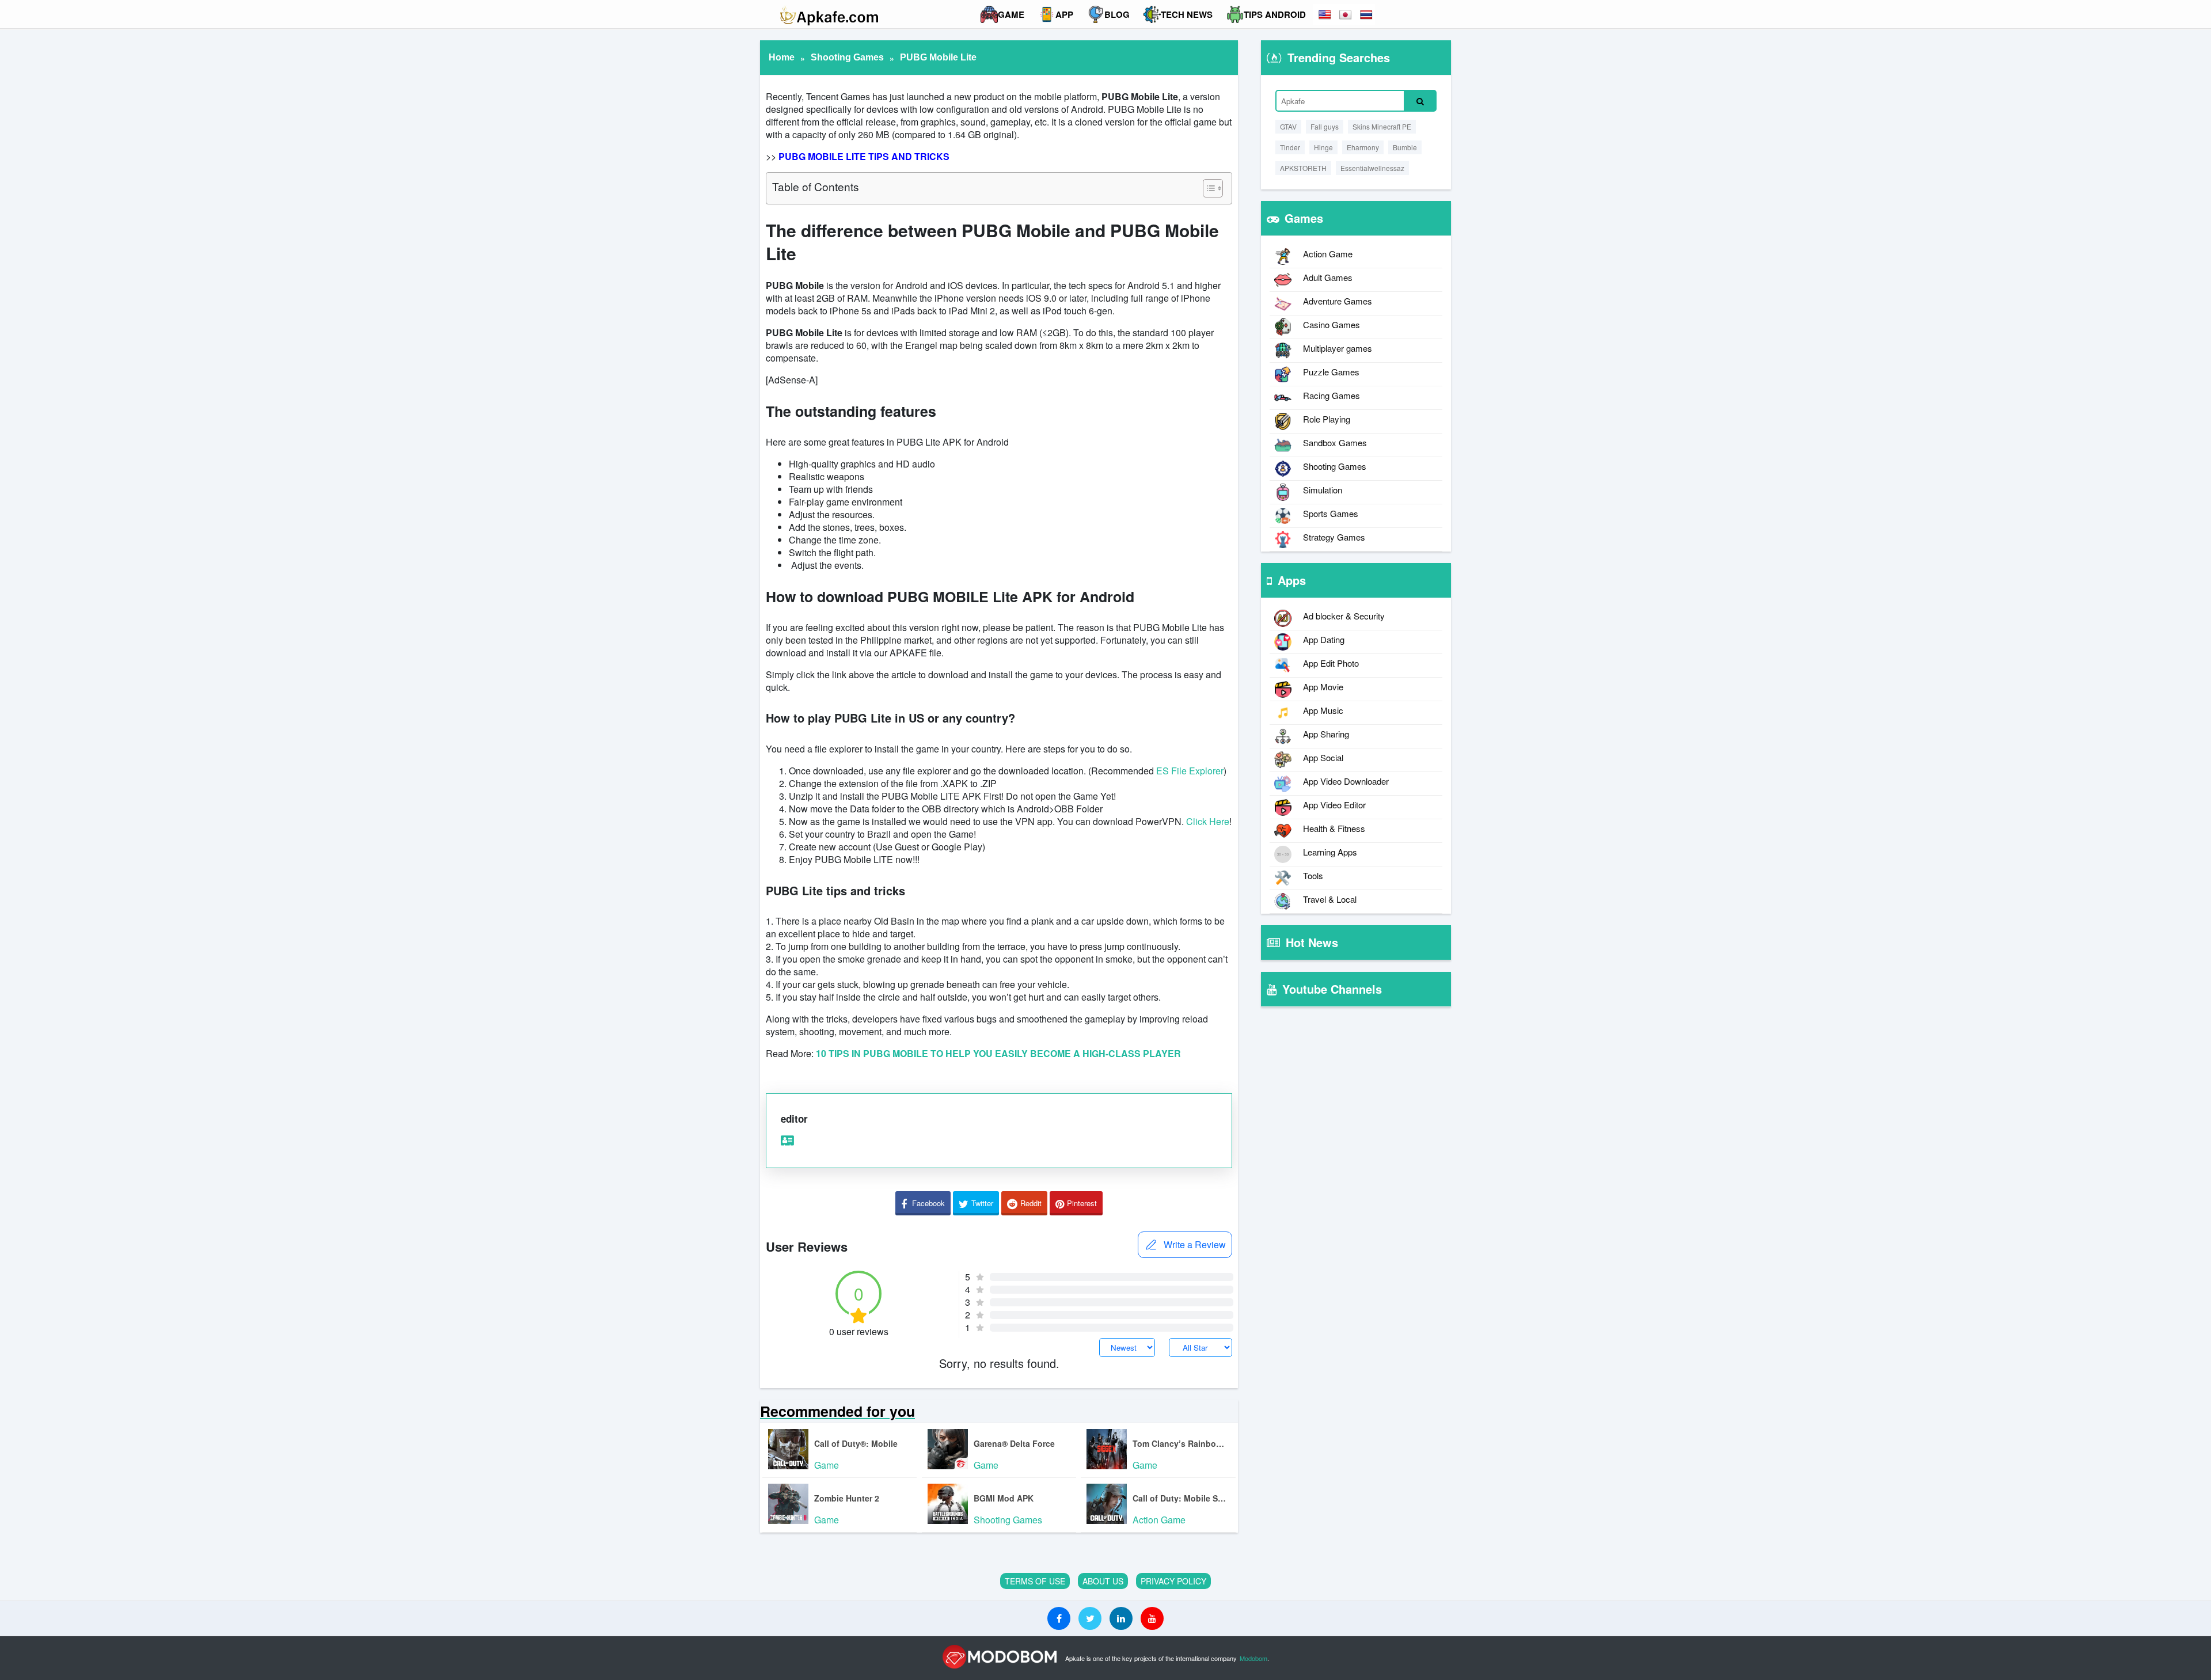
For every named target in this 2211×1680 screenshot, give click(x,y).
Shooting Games (847, 57)
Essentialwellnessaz (1372, 168)
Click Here (1208, 821)
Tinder (1290, 147)
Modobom (1253, 1658)
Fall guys (1325, 126)
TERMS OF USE (1035, 1581)
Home (782, 57)
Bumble (1405, 147)
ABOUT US (1103, 1581)
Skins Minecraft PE (1382, 126)
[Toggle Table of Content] (1207, 188)
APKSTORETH (1303, 168)
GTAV (1288, 126)
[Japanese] (1346, 15)
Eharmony (1363, 147)
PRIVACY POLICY (1173, 1581)
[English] (1325, 15)
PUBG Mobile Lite (938, 57)
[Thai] (1367, 15)
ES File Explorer (1190, 771)
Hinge (1323, 147)
